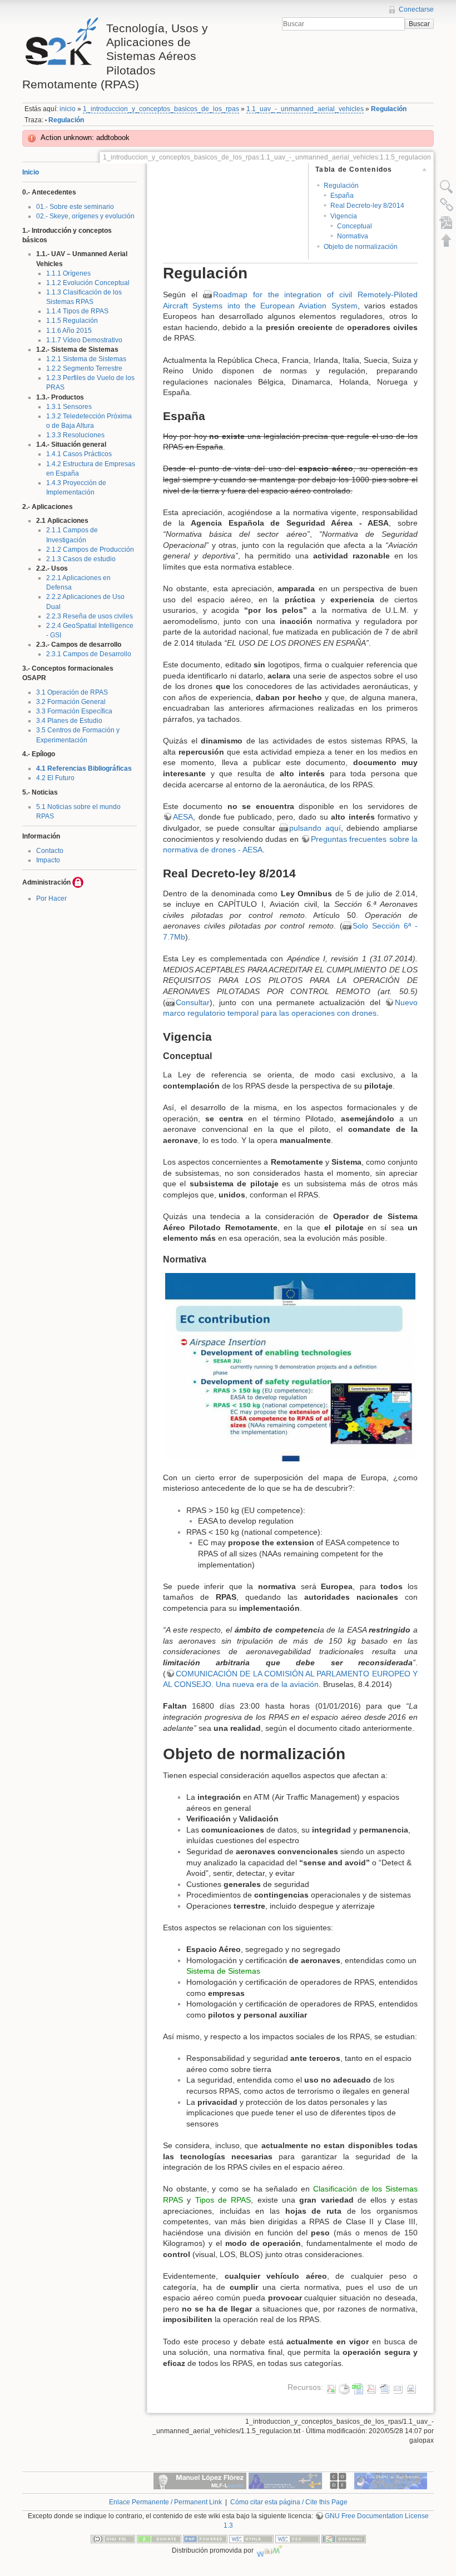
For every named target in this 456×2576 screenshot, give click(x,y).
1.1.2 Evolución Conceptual (88, 283)
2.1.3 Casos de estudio (81, 559)
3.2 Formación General (71, 702)
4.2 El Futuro (55, 778)
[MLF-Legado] (200, 2480)
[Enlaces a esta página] (447, 204)
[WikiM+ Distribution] (270, 2550)
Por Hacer (51, 898)
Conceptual (355, 226)
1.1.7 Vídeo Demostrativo (84, 340)
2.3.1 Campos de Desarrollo (89, 654)
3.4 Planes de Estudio (69, 721)
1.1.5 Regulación (72, 321)
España (342, 196)
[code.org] (338, 2480)
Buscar (419, 24)
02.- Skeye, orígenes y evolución (85, 216)
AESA (183, 817)
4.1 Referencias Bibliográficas (84, 768)
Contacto (50, 851)
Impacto (48, 860)
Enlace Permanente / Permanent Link (165, 2502)
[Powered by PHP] (205, 2538)
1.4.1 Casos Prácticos (79, 454)
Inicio (31, 172)
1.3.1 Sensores (69, 407)
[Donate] (159, 2538)
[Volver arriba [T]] (447, 240)
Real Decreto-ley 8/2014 (367, 206)
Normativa (353, 236)
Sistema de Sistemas (223, 1971)
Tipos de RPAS (223, 2200)
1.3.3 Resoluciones (75, 435)
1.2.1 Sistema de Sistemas (86, 359)
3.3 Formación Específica (74, 711)
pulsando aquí (315, 828)
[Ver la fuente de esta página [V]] (447, 187)
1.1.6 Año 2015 (69, 331)
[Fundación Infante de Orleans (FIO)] (285, 2480)
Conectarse (416, 9)
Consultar (193, 1002)
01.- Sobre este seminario (75, 207)
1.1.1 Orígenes (68, 273)
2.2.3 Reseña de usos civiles (90, 616)
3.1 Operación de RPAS (72, 692)
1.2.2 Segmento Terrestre (84, 368)
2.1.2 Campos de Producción (90, 550)
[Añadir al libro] (447, 222)
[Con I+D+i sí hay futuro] (391, 2480)
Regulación (389, 109)
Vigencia (344, 216)
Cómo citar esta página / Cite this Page (289, 2502)
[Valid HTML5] (251, 2538)
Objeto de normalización (361, 247)
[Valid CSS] (298, 2538)
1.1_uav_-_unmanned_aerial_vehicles (305, 109)
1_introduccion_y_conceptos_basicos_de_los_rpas (161, 109)
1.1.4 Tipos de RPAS (77, 311)
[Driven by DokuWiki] (344, 2538)
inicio (68, 109)
